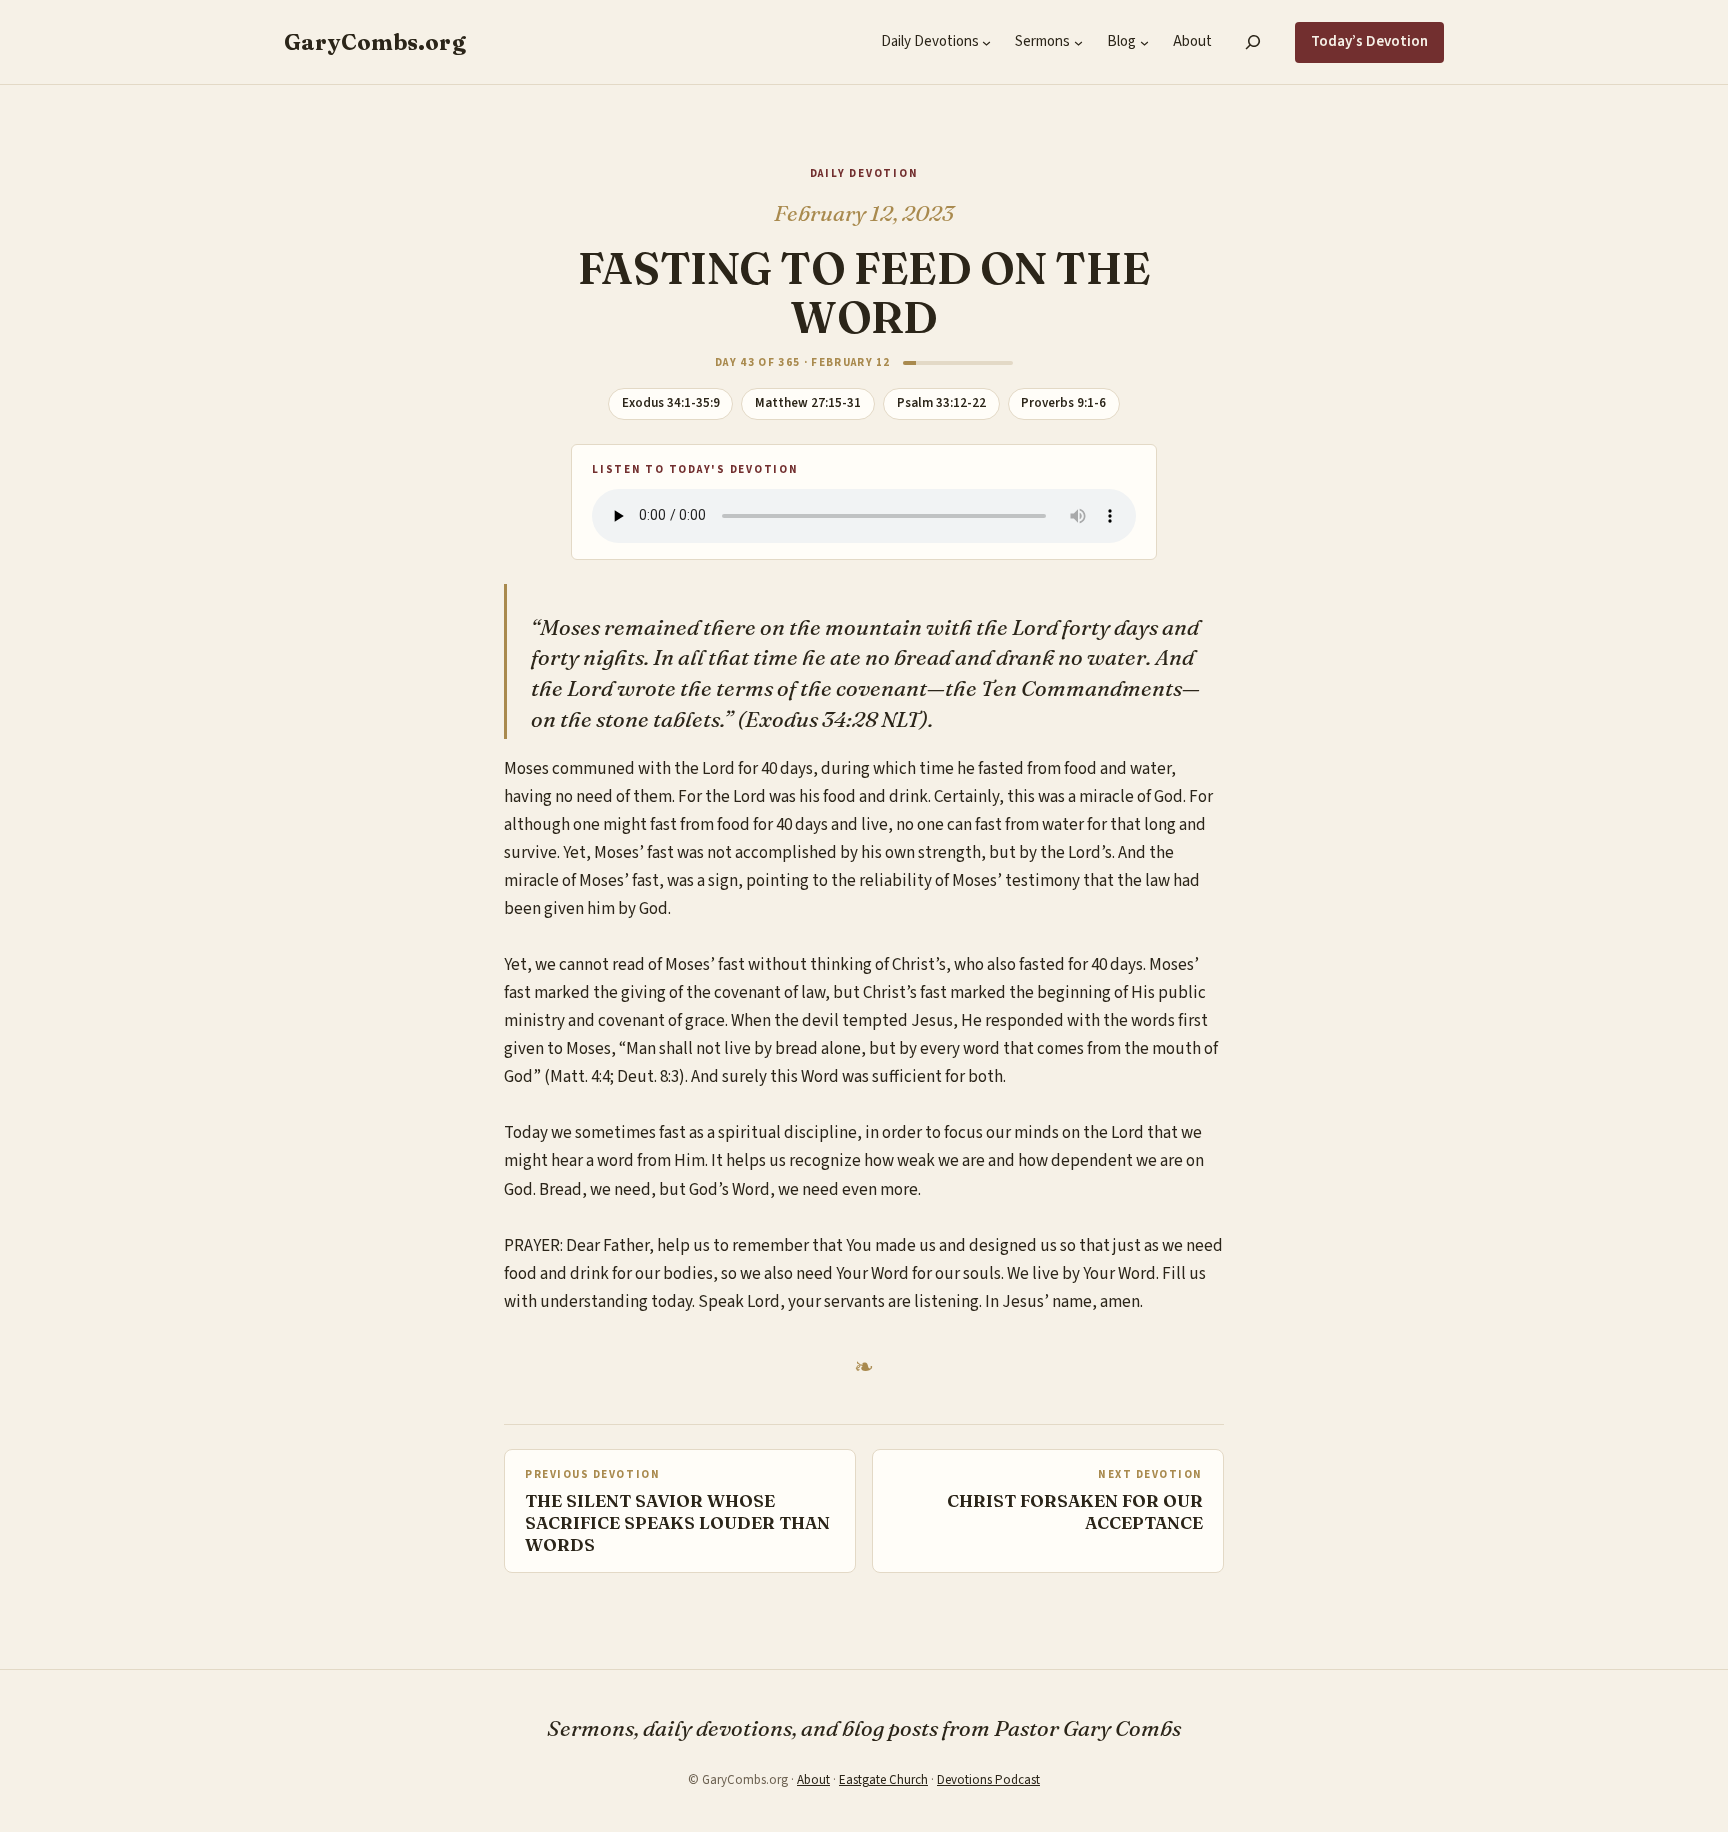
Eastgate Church (883, 1780)
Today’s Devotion (1369, 41)
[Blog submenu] (1144, 42)
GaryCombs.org (375, 42)
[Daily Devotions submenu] (986, 42)
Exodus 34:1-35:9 (671, 403)
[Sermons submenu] (1078, 42)
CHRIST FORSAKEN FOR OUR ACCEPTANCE (1075, 1511)
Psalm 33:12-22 (941, 403)
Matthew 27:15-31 (808, 403)
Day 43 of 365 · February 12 (803, 362)
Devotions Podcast (988, 1780)
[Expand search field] (1253, 42)
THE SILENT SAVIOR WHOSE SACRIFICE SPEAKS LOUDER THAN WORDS (677, 1522)
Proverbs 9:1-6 (1063, 403)
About (813, 1780)
